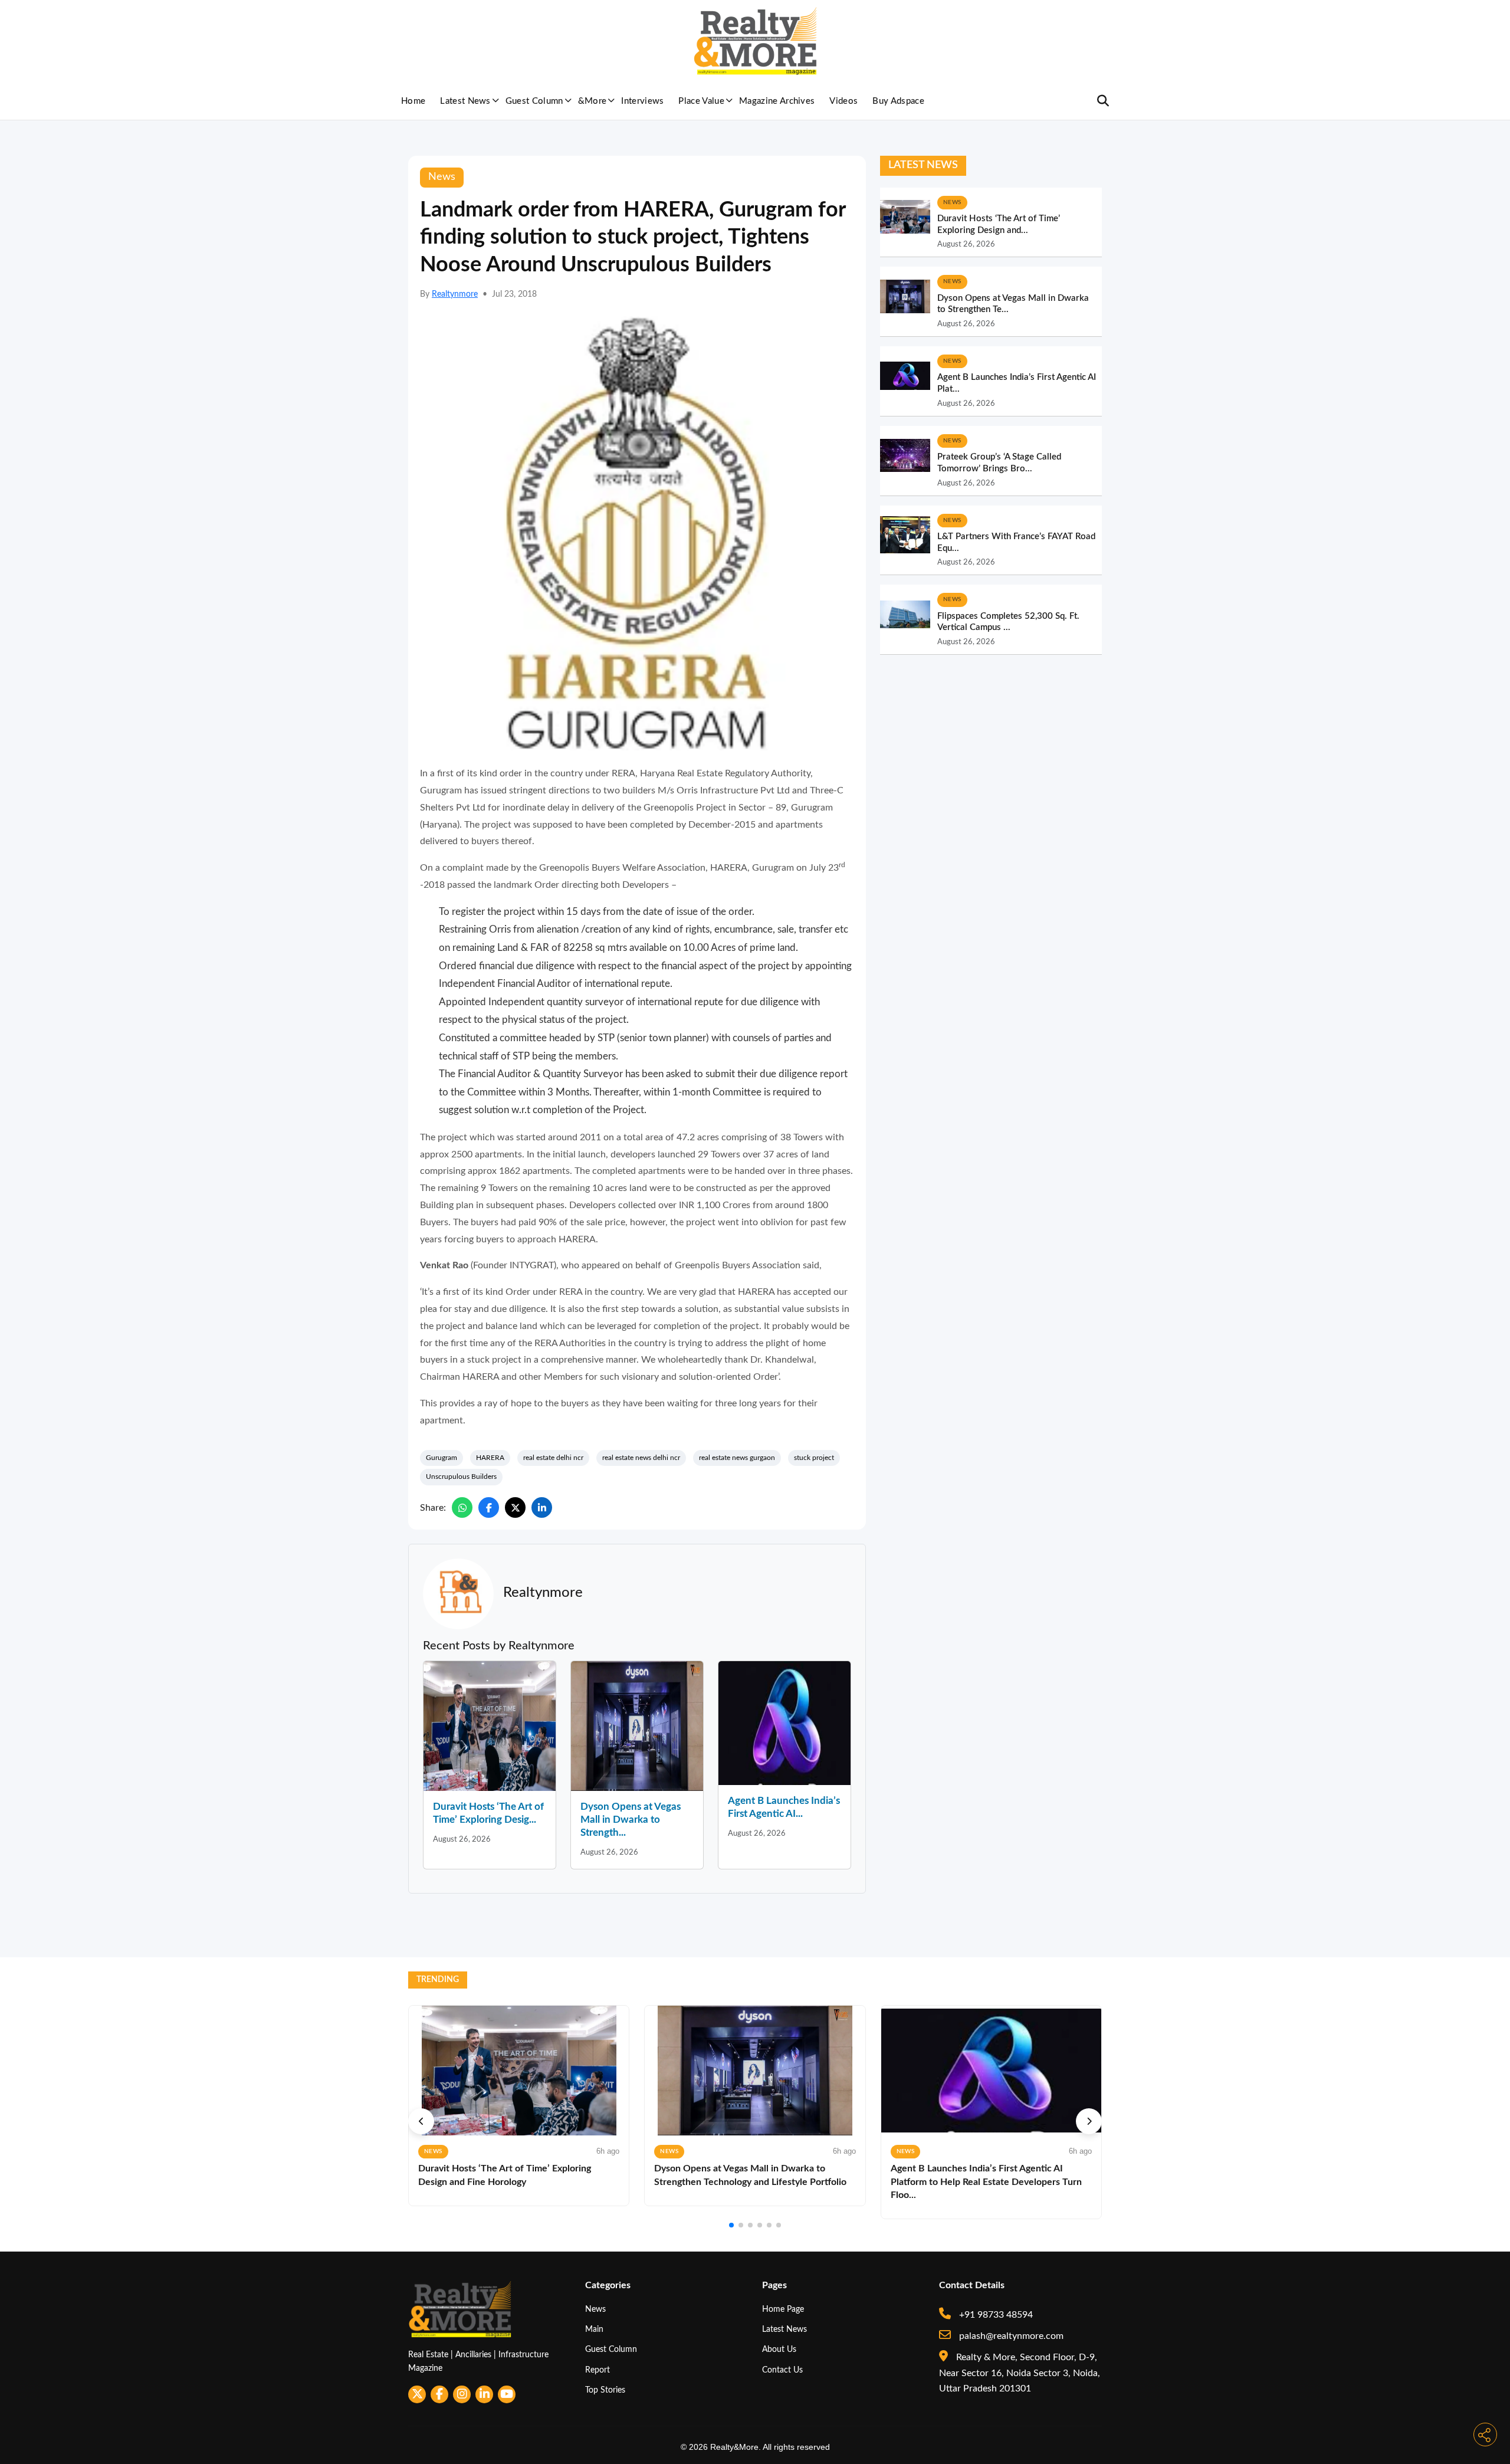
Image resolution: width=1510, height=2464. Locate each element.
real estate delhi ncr (553, 1458)
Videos (843, 101)
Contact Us (782, 2370)
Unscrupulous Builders (461, 1477)
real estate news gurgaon (737, 1458)
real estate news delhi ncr (641, 1458)
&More (592, 101)
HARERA (490, 1458)
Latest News (465, 101)
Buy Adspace (898, 101)
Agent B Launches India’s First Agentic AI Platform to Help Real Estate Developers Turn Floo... (986, 2182)
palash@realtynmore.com (1010, 2336)
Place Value (701, 101)
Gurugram (441, 1458)
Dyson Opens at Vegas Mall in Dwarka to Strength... (631, 1820)
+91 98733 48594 (995, 2315)
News (595, 2309)
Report (598, 2370)
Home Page (783, 2309)
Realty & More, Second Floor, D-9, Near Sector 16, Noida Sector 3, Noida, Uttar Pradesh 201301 (1020, 2373)
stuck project (814, 1458)
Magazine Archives (777, 101)
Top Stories (605, 2390)
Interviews (642, 101)
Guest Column (534, 101)
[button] (421, 2121)
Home (413, 101)
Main (594, 2329)
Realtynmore (455, 294)
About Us (779, 2349)
